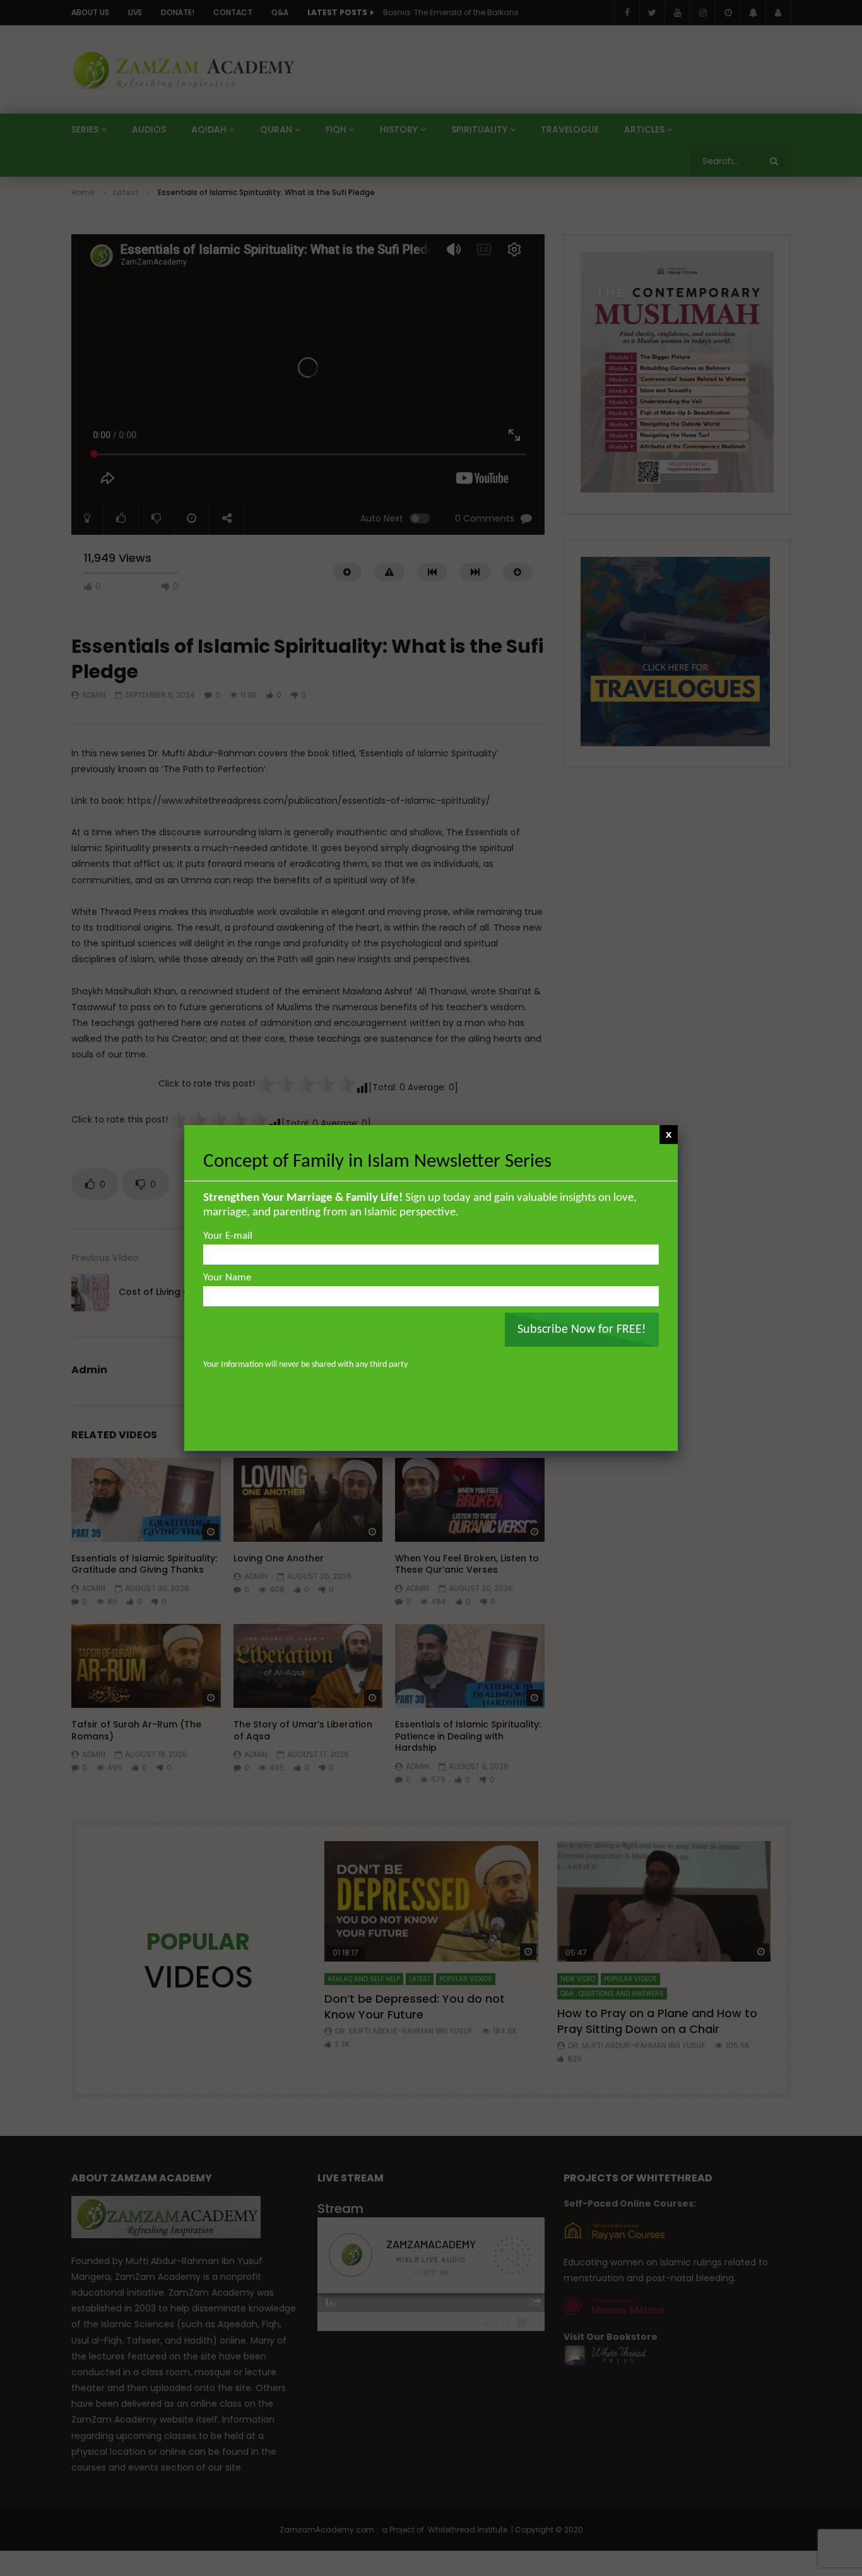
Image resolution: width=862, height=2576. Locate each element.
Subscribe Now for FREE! (582, 1330)
